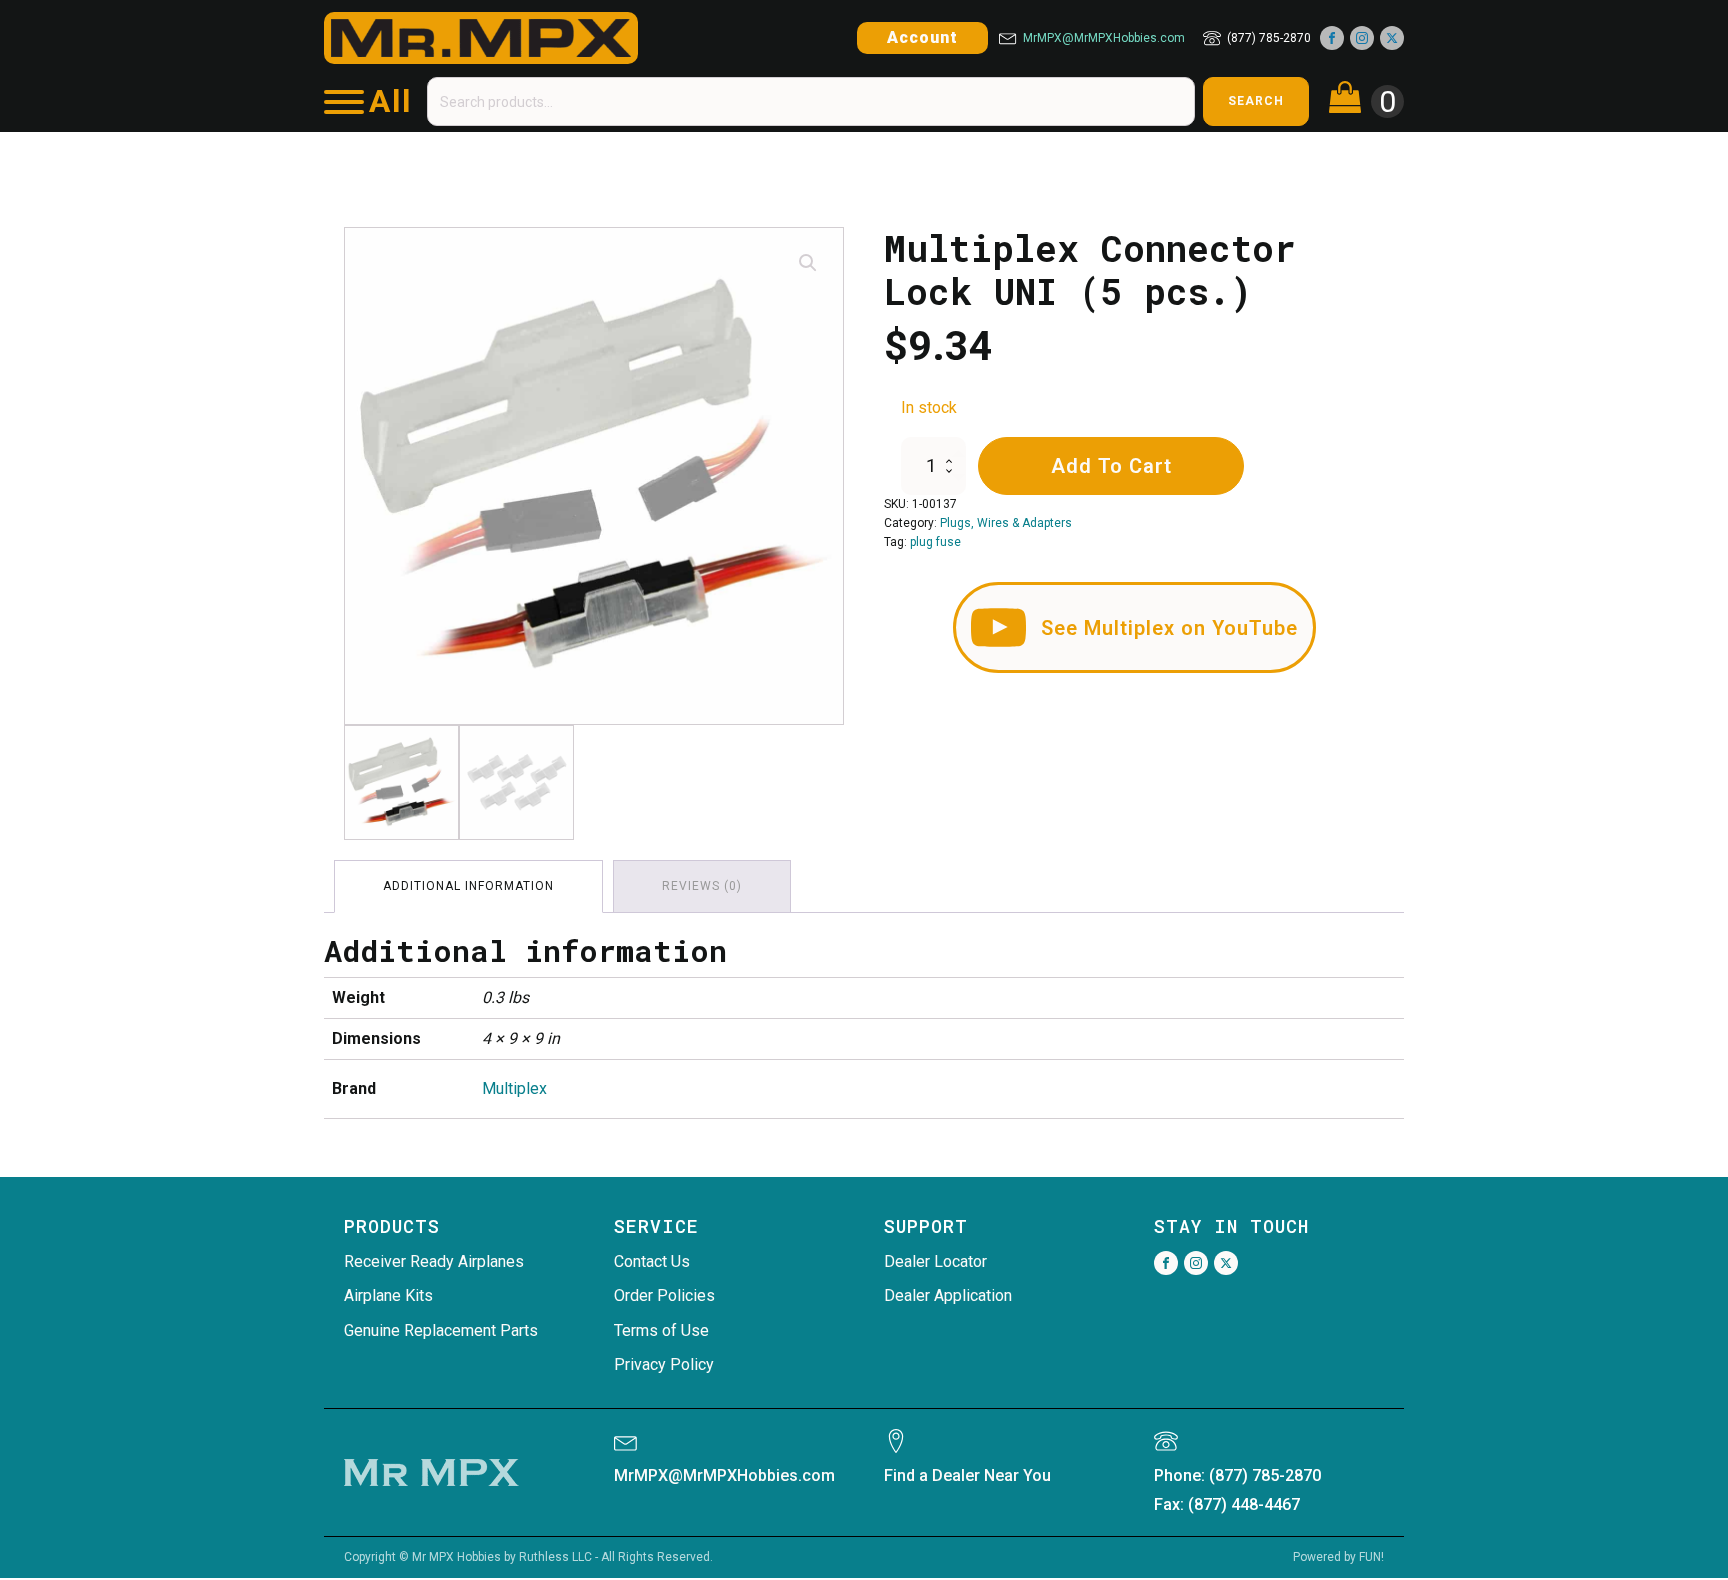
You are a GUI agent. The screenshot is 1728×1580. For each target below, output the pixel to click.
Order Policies (664, 1295)
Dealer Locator (935, 1261)
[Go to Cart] (1366, 101)
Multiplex (514, 1088)
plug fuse (935, 542)
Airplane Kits (388, 1295)
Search (1256, 101)
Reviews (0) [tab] (702, 886)
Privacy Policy (664, 1364)
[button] (808, 263)
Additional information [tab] (468, 886)
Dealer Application (948, 1295)
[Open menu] (344, 102)
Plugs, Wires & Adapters (1006, 523)
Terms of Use (661, 1330)
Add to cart (1111, 466)
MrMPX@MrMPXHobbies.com (1104, 38)
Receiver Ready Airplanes (434, 1261)
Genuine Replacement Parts (441, 1330)
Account (922, 37)
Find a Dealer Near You (967, 1475)
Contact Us (652, 1261)
